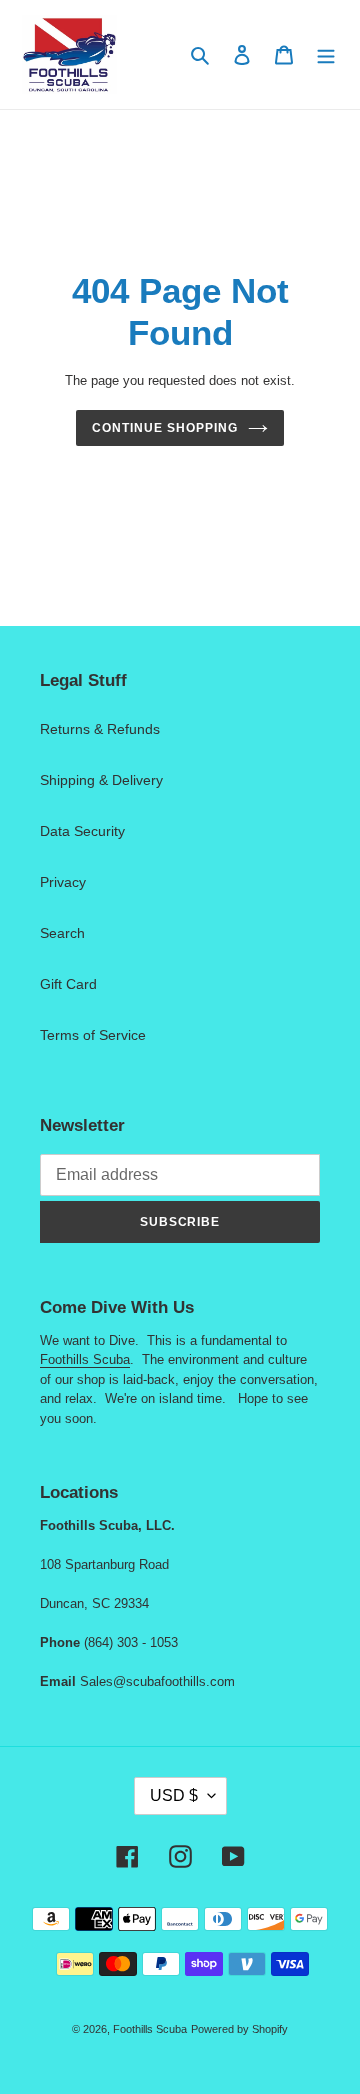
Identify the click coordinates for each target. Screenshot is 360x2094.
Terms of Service (93, 1035)
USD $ (174, 1795)
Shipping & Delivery (101, 780)
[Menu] (326, 54)
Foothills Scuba (85, 1359)
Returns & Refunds (100, 729)
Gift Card (68, 984)
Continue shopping (164, 428)
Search (62, 933)
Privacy (63, 882)
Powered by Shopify (239, 2029)
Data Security (82, 831)
